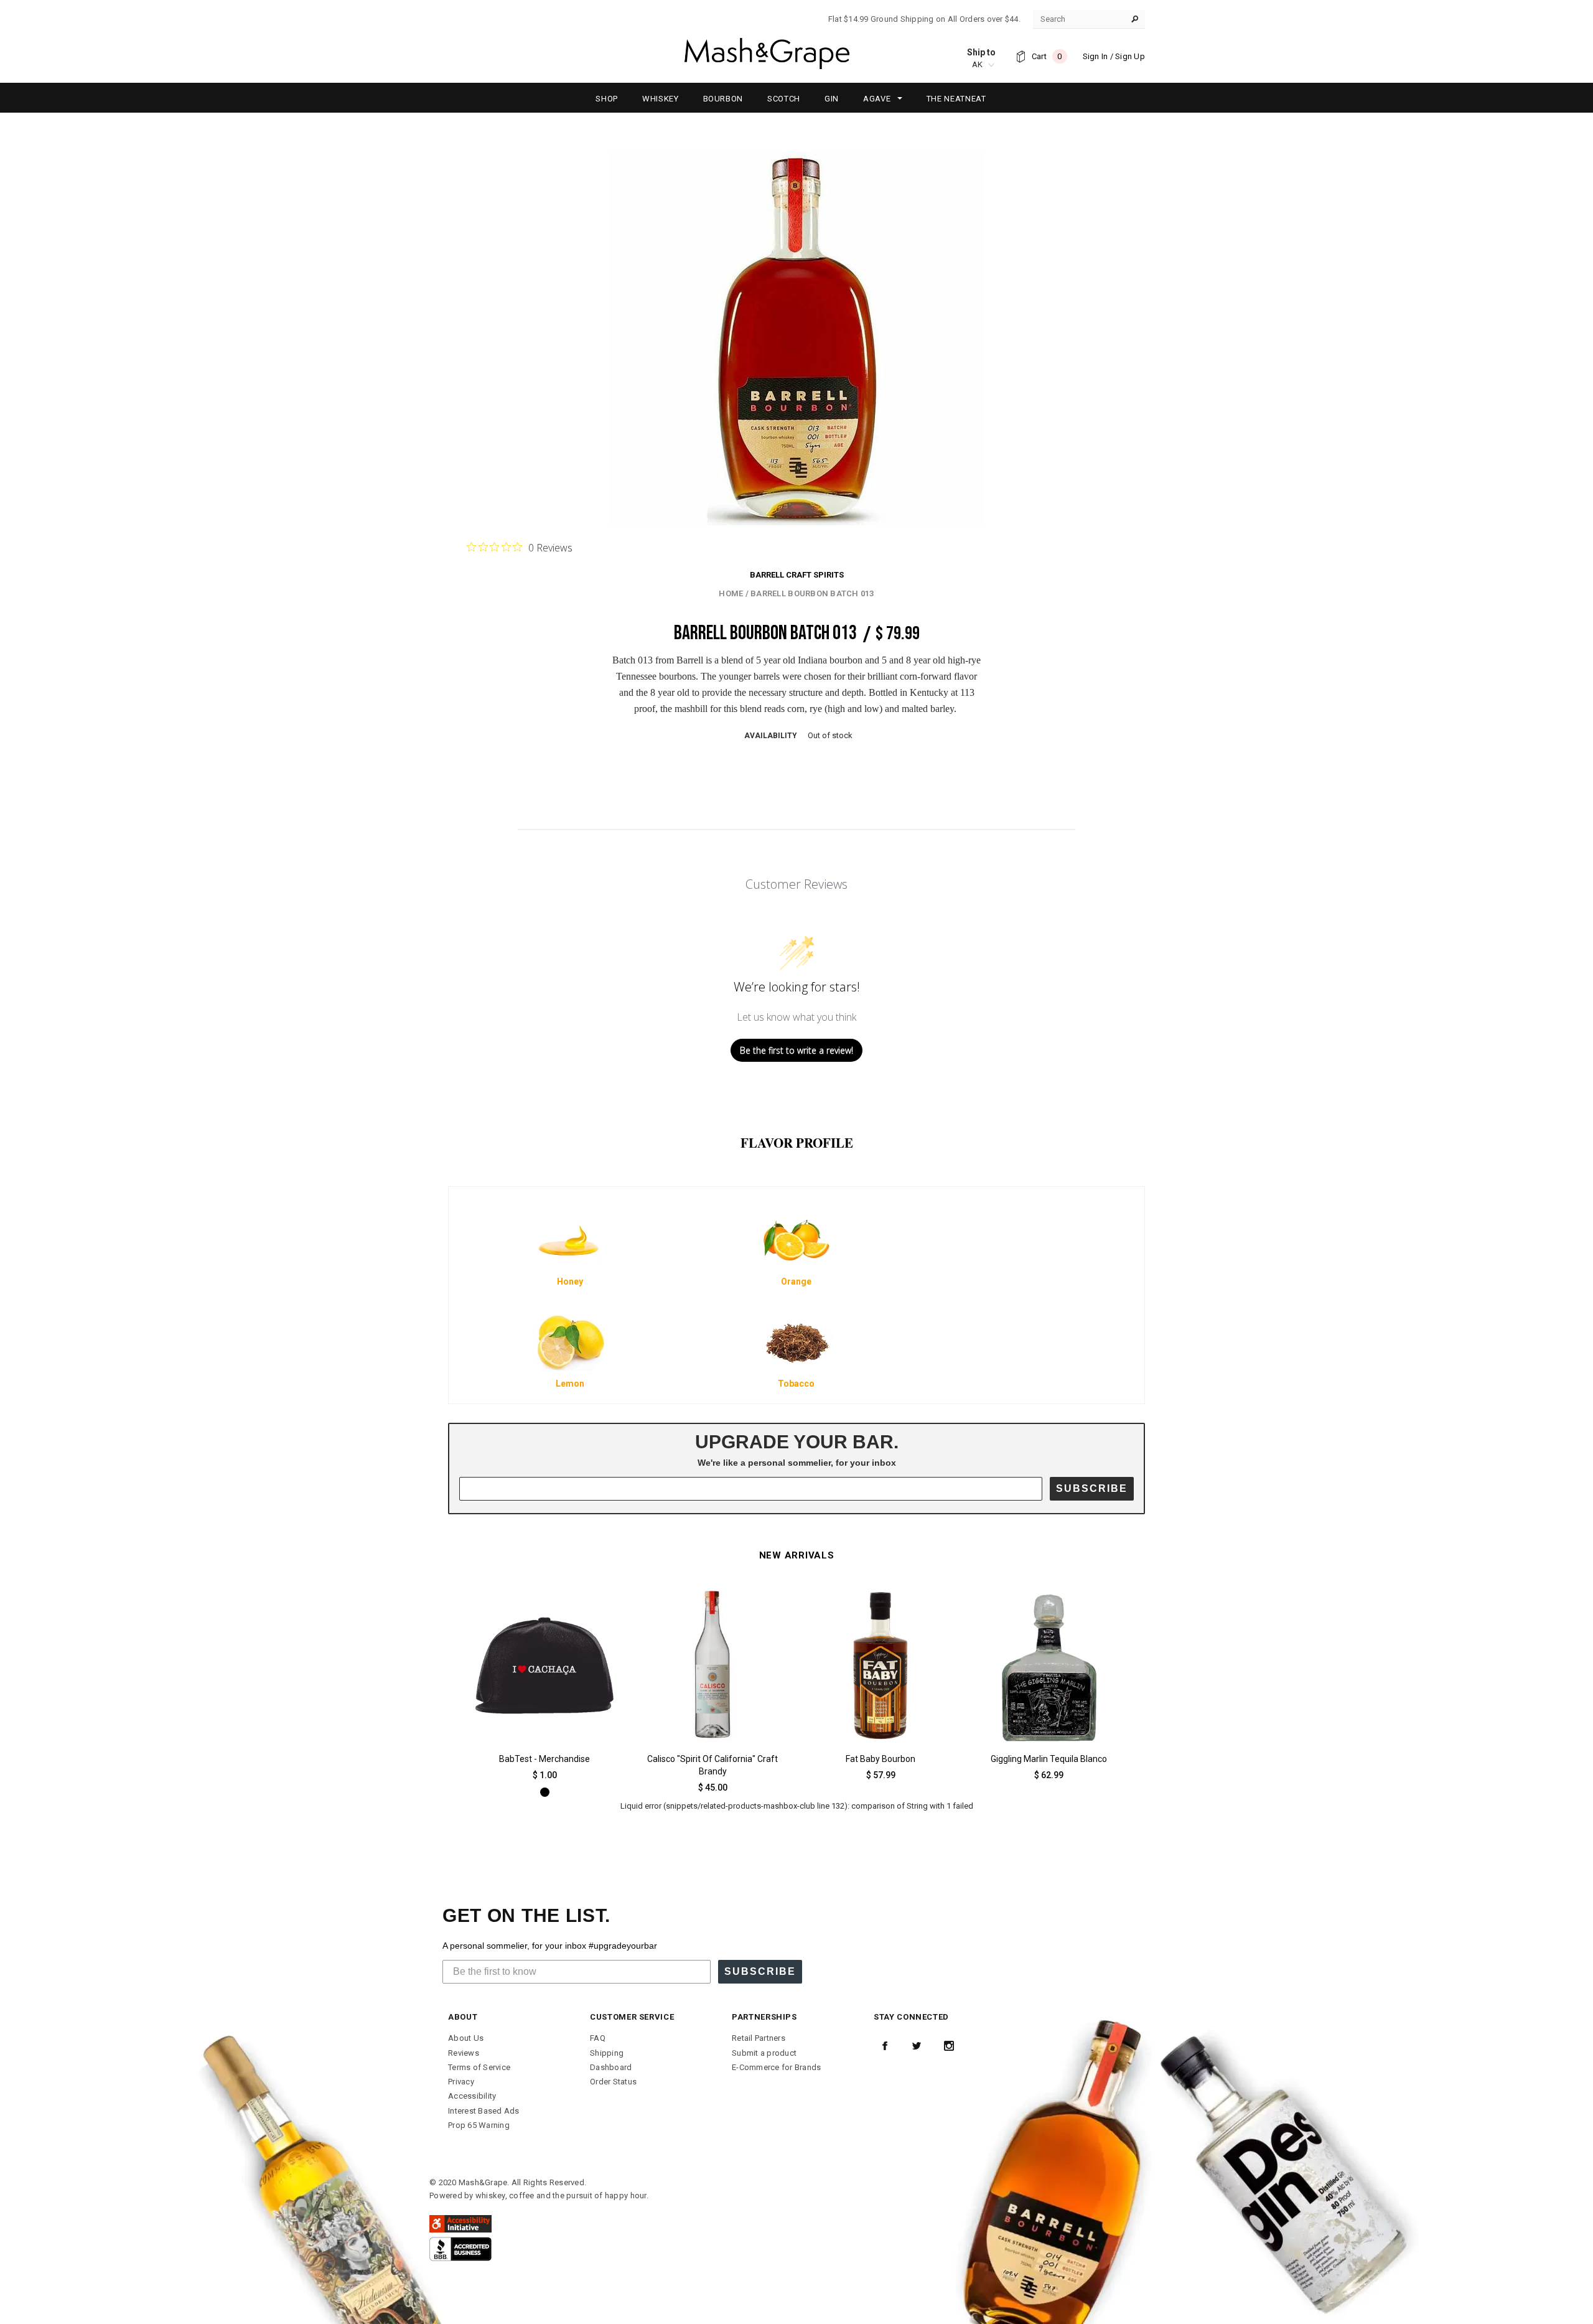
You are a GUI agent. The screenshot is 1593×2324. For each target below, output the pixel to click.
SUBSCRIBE (1092, 1488)
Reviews (464, 2053)
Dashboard (611, 2067)
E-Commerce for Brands (776, 2067)
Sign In (1095, 56)
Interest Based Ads (484, 2111)
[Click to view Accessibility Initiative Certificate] (460, 2223)
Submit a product (764, 2053)
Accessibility (472, 2096)
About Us (466, 2038)
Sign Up (1130, 56)
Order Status (613, 2082)
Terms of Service (479, 2067)
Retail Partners (759, 2038)
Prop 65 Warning (479, 2125)
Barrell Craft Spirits (797, 575)
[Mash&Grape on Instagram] (949, 2046)
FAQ (598, 2038)
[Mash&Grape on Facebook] (885, 2046)
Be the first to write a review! (796, 1050)
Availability (771, 736)
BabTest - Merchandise (544, 1759)
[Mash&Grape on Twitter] (917, 2046)
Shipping (607, 2053)
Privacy (461, 2082)
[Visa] (460, 2248)
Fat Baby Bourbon (881, 1759)
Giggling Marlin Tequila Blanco (1049, 1759)
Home (731, 593)
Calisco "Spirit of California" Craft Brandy (712, 1765)
